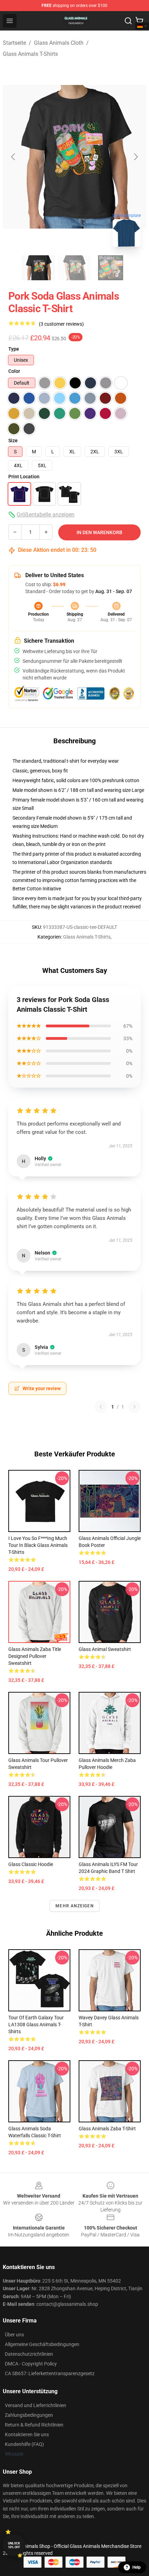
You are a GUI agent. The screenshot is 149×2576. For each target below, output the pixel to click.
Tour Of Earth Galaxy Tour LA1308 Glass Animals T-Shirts (36, 2025)
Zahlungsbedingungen (29, 2415)
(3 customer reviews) (61, 324)
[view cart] (139, 21)
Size (13, 440)
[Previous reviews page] (101, 1407)
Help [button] (137, 2567)
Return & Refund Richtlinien (34, 2425)
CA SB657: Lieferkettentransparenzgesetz (50, 2373)
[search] (128, 21)
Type (14, 349)
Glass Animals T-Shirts (30, 54)
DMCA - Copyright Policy (31, 2364)
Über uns (14, 2335)
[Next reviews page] (134, 1407)
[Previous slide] (14, 157)
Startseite (14, 43)
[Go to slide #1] (38, 268)
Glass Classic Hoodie (31, 1864)
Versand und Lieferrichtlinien (36, 2405)
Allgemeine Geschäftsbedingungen (42, 2344)
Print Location (24, 477)
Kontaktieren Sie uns (27, 2434)
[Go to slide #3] (111, 268)
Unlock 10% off (14, 2545)
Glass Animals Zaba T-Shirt (107, 2129)
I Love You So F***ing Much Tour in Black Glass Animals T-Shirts (38, 1545)
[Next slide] (135, 157)
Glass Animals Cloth (59, 43)
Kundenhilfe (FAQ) (24, 2444)
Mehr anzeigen (74, 1906)
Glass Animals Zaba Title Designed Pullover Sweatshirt (35, 1656)
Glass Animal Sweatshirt (105, 1649)
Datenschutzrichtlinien (29, 2354)
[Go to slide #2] (74, 268)
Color (14, 371)
